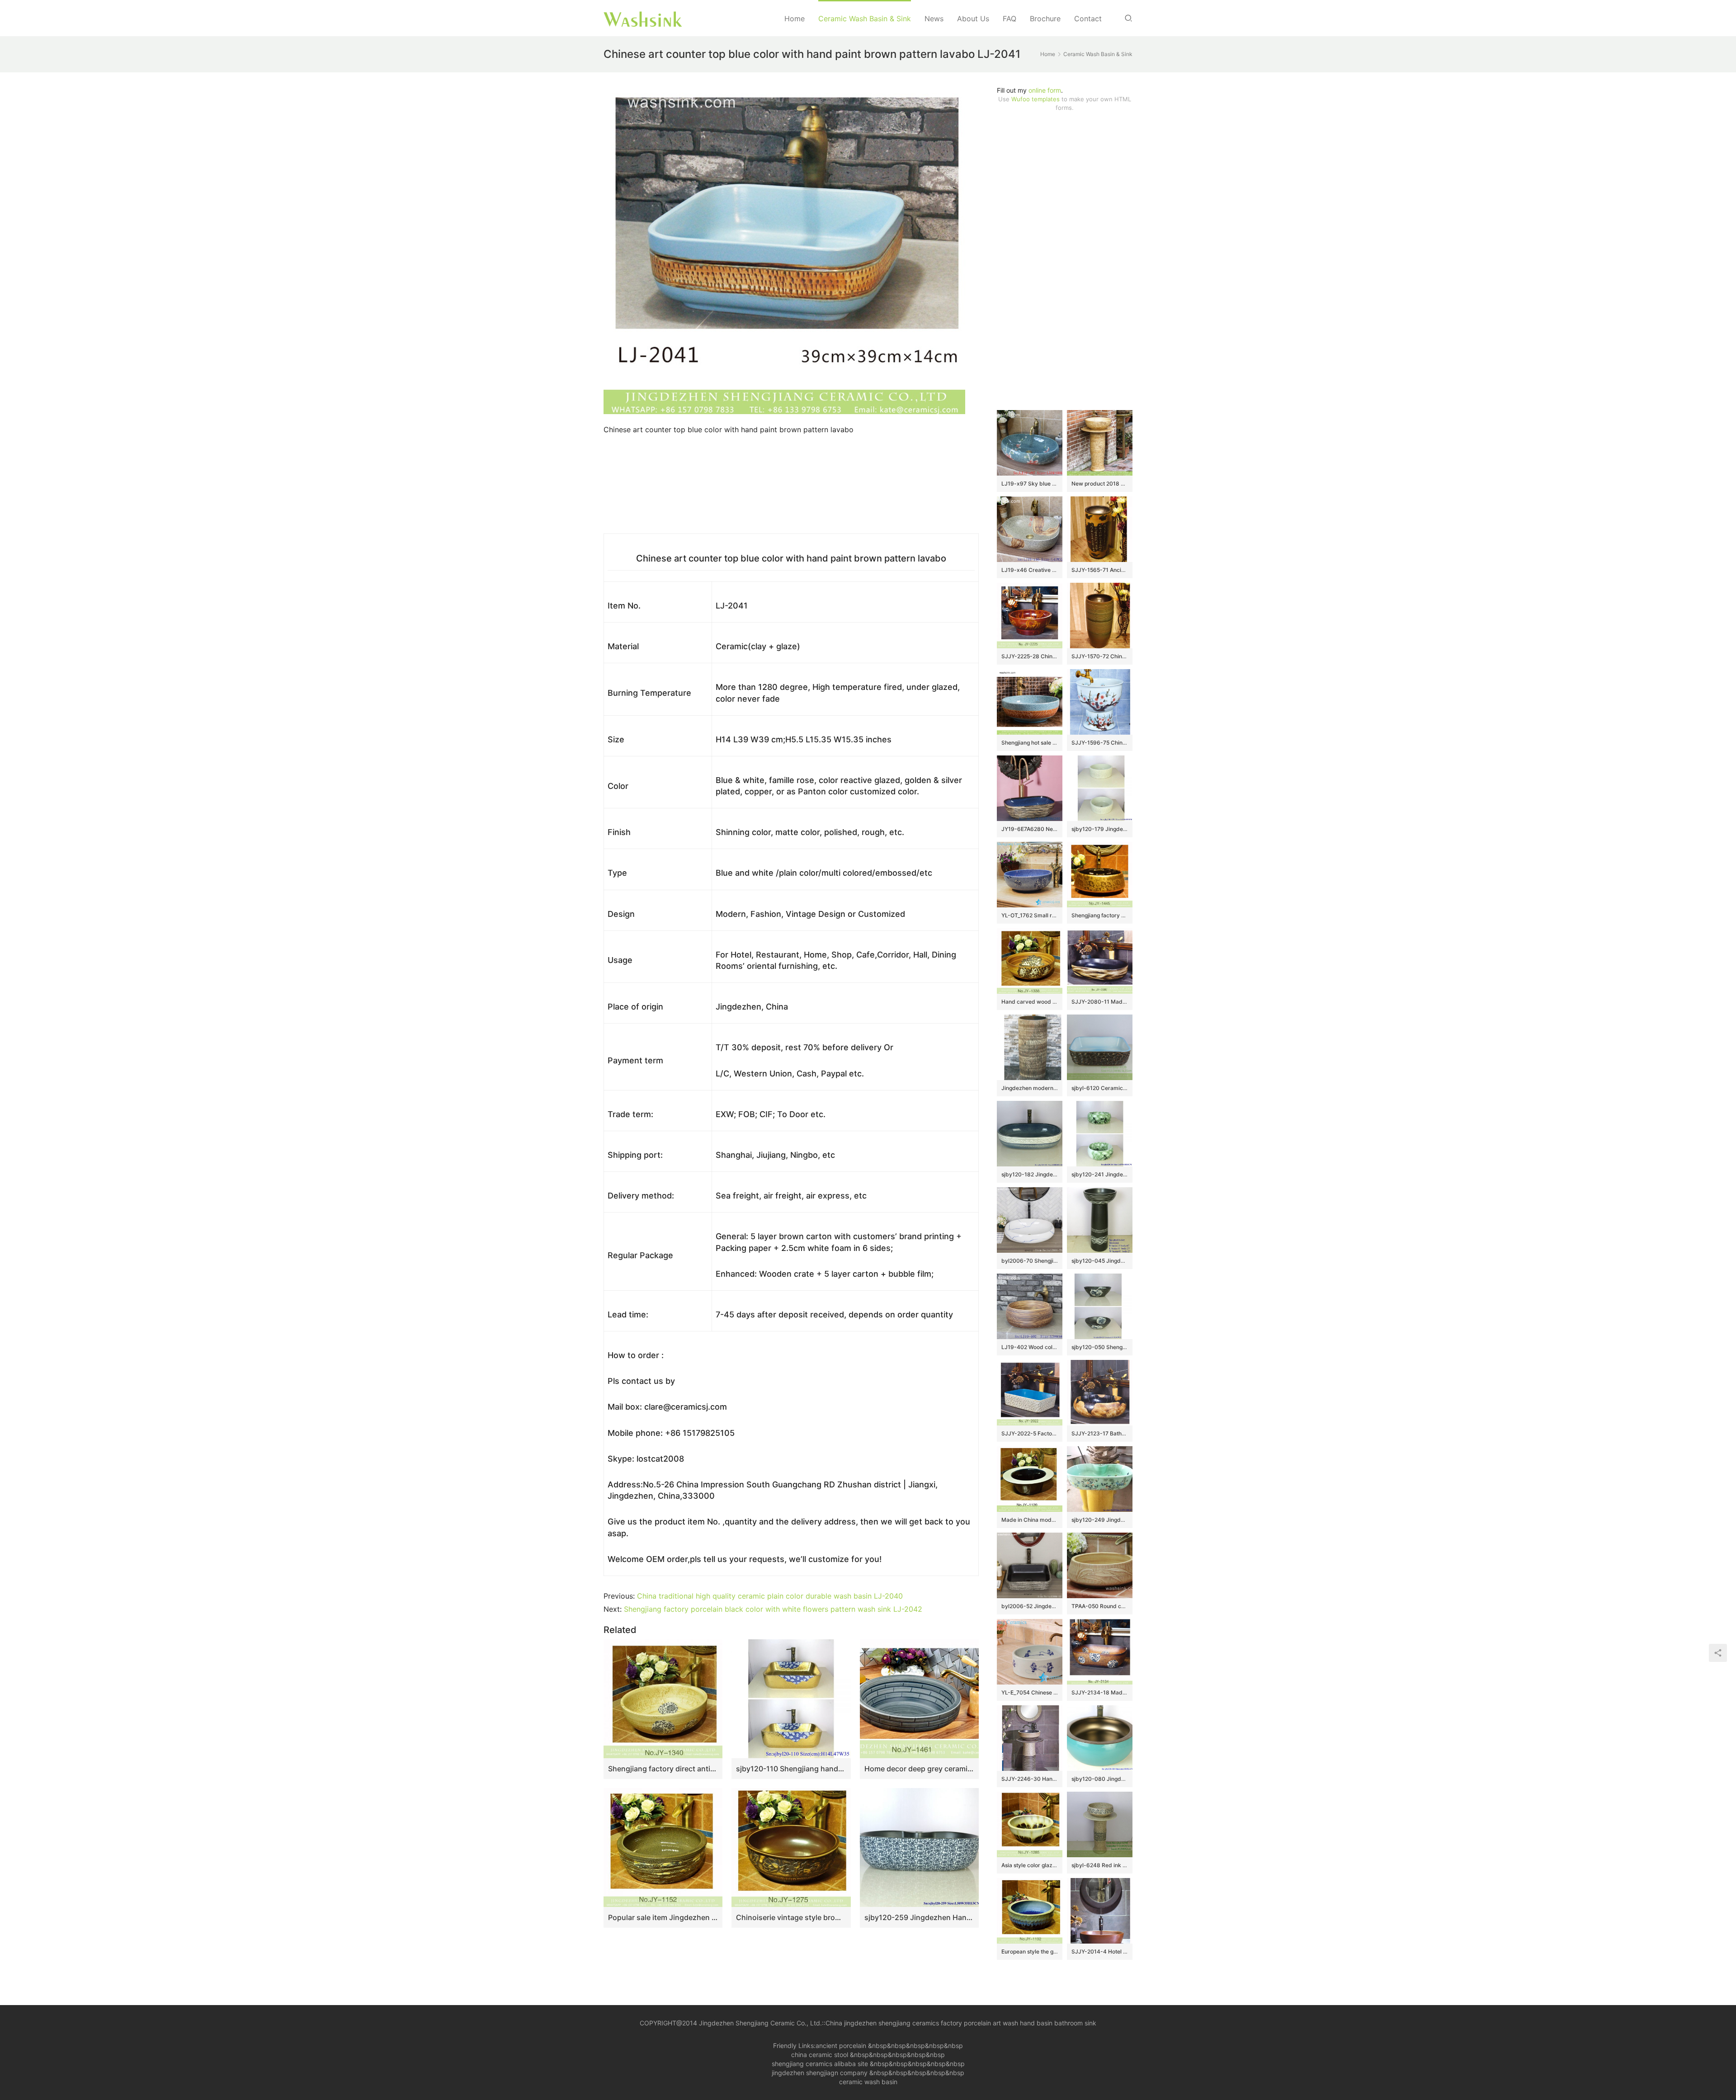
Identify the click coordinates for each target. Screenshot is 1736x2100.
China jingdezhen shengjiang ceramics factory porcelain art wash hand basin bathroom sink (961, 2023)
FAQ (1010, 19)
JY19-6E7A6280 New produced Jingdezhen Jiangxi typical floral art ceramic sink (1030, 829)
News (934, 19)
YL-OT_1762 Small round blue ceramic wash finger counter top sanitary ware (1030, 915)
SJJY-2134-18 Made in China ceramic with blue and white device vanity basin (1100, 1692)
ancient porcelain (842, 2046)
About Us (973, 19)
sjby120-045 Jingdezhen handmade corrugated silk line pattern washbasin (1100, 1261)
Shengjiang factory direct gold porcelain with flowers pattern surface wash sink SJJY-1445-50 (1100, 915)
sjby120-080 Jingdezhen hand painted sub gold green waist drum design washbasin (1100, 1779)
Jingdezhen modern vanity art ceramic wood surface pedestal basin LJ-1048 (1030, 1088)
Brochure (1045, 19)
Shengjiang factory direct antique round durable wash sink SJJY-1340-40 (663, 1769)
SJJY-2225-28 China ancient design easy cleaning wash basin (1030, 656)
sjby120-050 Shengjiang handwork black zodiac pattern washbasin (1100, 1347)
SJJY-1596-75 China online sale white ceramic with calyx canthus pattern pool (1100, 743)
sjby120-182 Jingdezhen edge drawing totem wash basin (1030, 1174)
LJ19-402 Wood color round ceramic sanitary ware (1030, 1347)
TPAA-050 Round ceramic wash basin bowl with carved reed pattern (1100, 1606)
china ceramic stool (820, 2055)
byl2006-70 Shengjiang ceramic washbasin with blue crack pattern (1030, 1261)
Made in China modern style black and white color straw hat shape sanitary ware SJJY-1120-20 (1030, 1520)
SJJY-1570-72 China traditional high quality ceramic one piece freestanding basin (1100, 656)
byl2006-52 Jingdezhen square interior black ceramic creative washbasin (1030, 1606)
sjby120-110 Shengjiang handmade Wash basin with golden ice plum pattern (791, 1769)
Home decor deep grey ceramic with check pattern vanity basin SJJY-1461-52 (919, 1769)
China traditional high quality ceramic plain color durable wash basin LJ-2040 (770, 1596)
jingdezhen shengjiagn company (820, 2073)
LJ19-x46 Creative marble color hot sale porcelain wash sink (1030, 570)
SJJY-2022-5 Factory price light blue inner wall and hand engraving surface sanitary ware (1030, 1433)
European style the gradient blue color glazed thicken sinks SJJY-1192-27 (1030, 1951)
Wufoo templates (1035, 99)
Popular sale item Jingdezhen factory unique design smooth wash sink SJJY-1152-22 (663, 1917)
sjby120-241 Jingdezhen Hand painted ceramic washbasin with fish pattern (1100, 1174)
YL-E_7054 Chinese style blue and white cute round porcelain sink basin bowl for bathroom (1030, 1692)
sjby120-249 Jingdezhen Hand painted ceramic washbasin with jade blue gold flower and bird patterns (1100, 1520)
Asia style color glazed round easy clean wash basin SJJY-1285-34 (1030, 1865)
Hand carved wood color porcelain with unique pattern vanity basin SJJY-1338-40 (1030, 1002)
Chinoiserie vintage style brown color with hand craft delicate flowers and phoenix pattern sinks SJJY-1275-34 (791, 1917)
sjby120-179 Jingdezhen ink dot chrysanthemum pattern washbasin (1100, 829)
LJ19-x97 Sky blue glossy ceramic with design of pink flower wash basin (1030, 484)
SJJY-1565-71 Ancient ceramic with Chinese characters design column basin (1100, 570)
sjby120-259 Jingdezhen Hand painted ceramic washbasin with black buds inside (919, 1917)
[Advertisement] (1065, 261)
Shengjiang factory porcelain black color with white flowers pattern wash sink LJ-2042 (773, 1609)
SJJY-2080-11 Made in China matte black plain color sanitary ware (1100, 1002)
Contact (1088, 19)
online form (1045, 90)
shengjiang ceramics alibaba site (820, 2064)
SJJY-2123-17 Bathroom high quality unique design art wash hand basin (1100, 1433)
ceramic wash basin (868, 2082)
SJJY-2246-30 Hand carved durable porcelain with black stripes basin (1030, 1779)
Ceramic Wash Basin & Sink (865, 19)
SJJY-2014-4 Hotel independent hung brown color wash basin (1100, 1951)
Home (795, 19)
